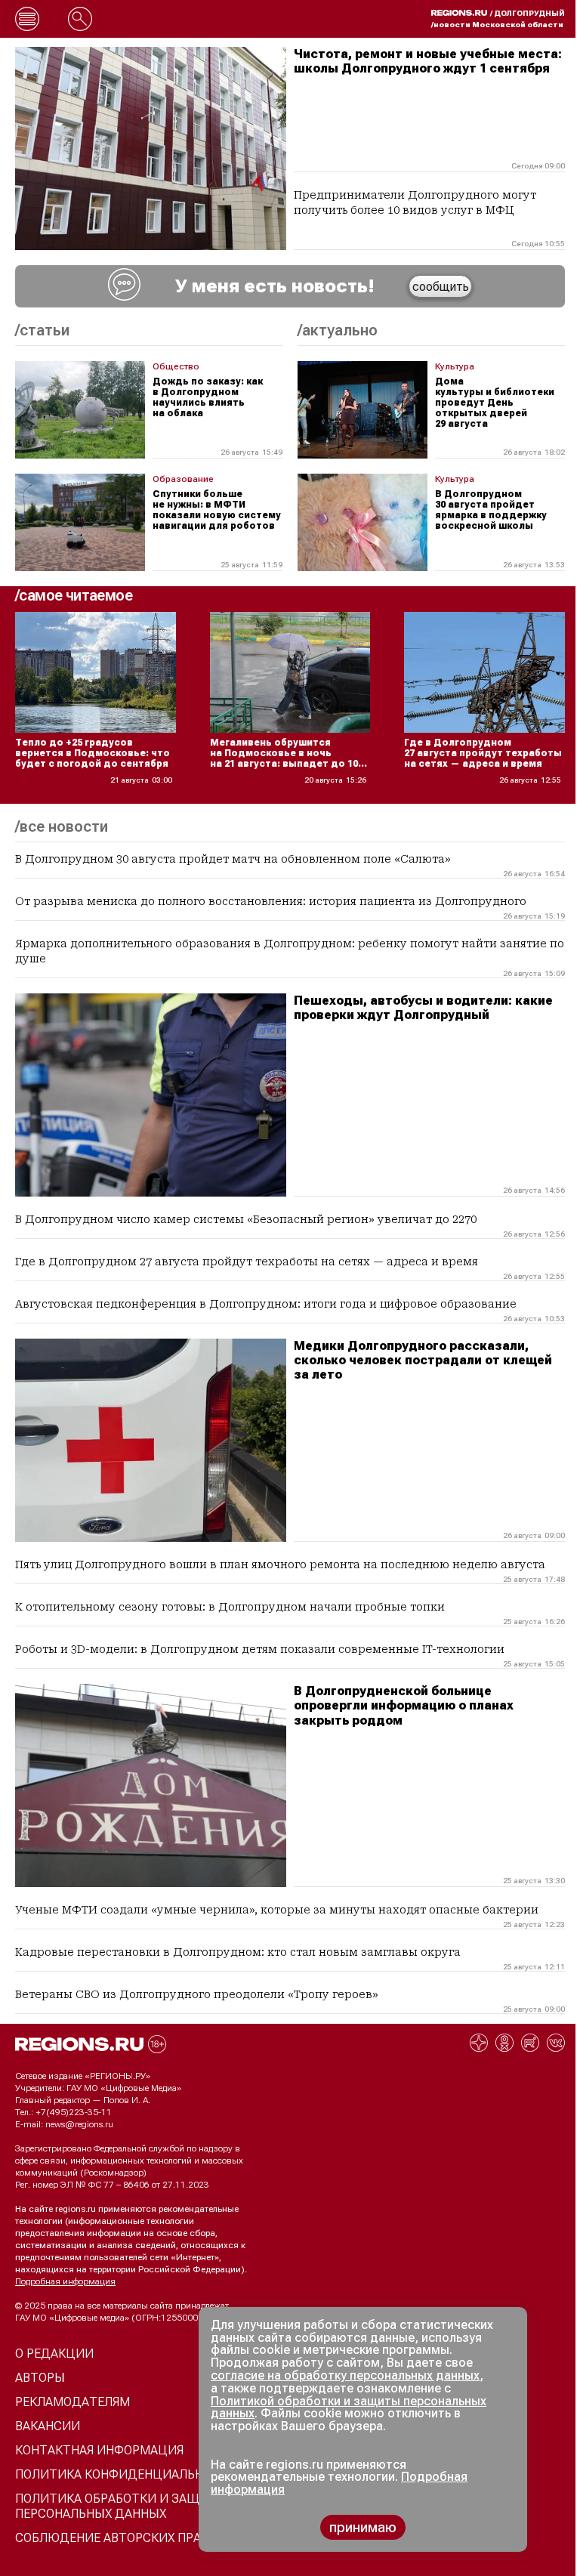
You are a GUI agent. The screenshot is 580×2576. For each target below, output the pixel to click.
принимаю (363, 2527)
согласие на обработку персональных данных (345, 2375)
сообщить (441, 287)
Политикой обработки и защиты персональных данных (349, 2408)
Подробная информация (65, 2281)
